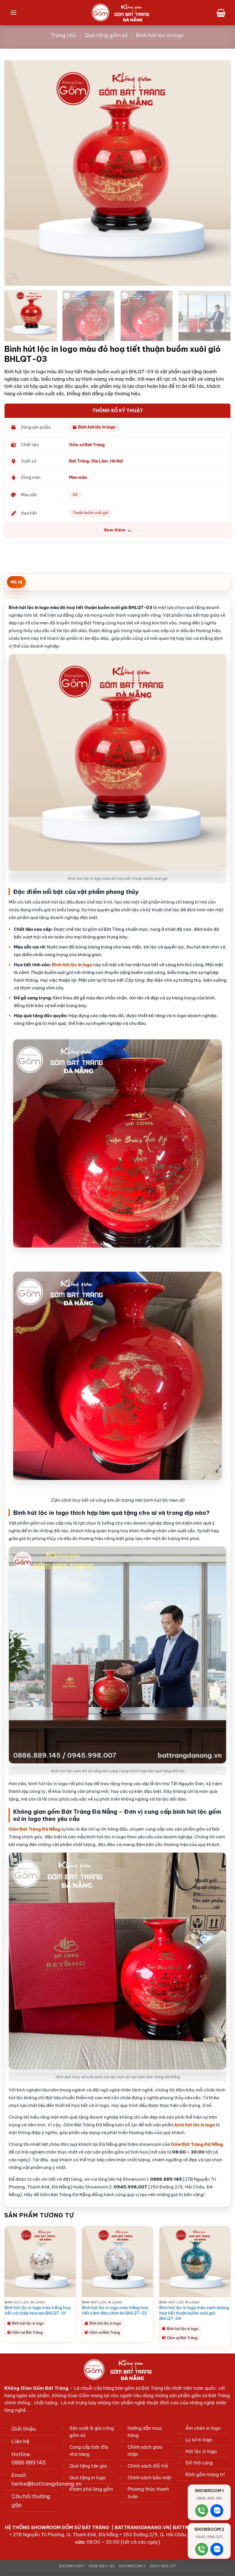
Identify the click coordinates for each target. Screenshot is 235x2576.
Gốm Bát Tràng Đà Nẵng (35, 1829)
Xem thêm (115, 530)
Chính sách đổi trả (148, 2466)
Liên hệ (20, 2441)
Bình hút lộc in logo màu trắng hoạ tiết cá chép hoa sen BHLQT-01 (38, 2310)
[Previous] (16, 173)
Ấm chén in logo (203, 2428)
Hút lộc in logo (201, 2451)
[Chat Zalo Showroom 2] (217, 2549)
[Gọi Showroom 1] (202, 2511)
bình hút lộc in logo (195, 2125)
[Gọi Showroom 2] (202, 2549)
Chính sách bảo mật (149, 2478)
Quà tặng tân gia (88, 2466)
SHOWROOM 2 (132, 2566)
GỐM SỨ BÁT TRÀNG (86, 2527)
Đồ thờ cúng (199, 2463)
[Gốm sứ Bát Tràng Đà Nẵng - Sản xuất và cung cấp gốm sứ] (120, 13)
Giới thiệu (24, 2429)
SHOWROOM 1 (72, 2566)
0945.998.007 (163, 2566)
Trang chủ (64, 35)
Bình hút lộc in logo (160, 35)
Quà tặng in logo (88, 2478)
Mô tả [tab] (16, 582)
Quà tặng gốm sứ (106, 35)
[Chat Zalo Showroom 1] (217, 2511)
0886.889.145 (102, 2566)
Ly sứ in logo (199, 2440)
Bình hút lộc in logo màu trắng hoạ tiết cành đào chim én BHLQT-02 (115, 2310)
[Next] (219, 173)
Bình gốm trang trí (205, 2474)
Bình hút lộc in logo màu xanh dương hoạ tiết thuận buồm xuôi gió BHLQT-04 (194, 2313)
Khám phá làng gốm (91, 2489)
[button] (13, 12)
